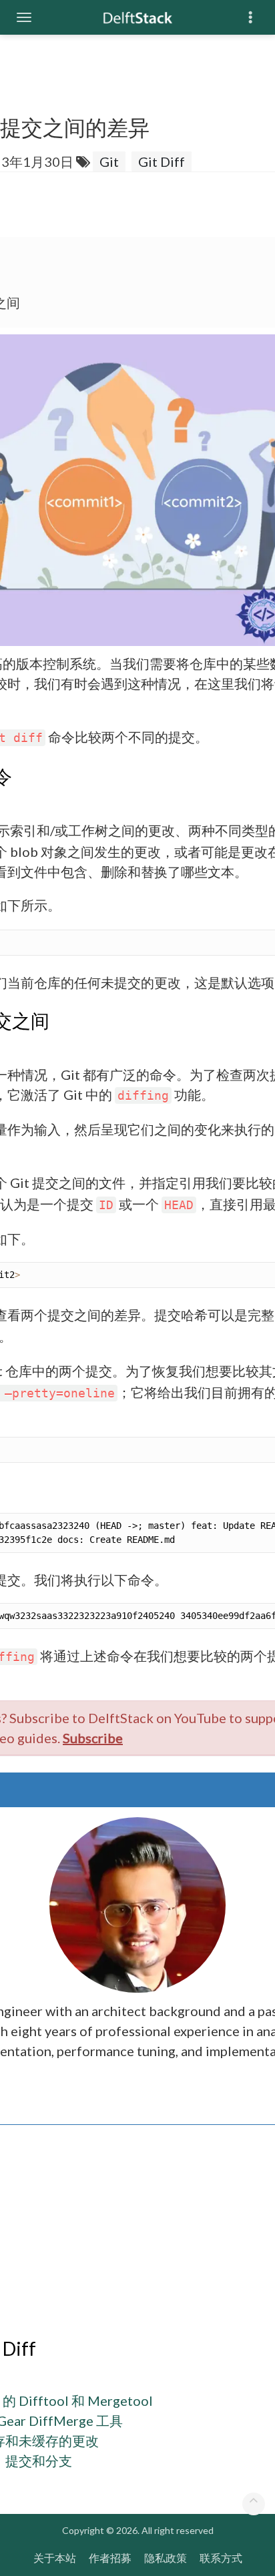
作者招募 (110, 2558)
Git (109, 162)
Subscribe (93, 1738)
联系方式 (221, 2558)
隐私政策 (166, 2558)
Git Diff (162, 162)
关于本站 (55, 2558)
